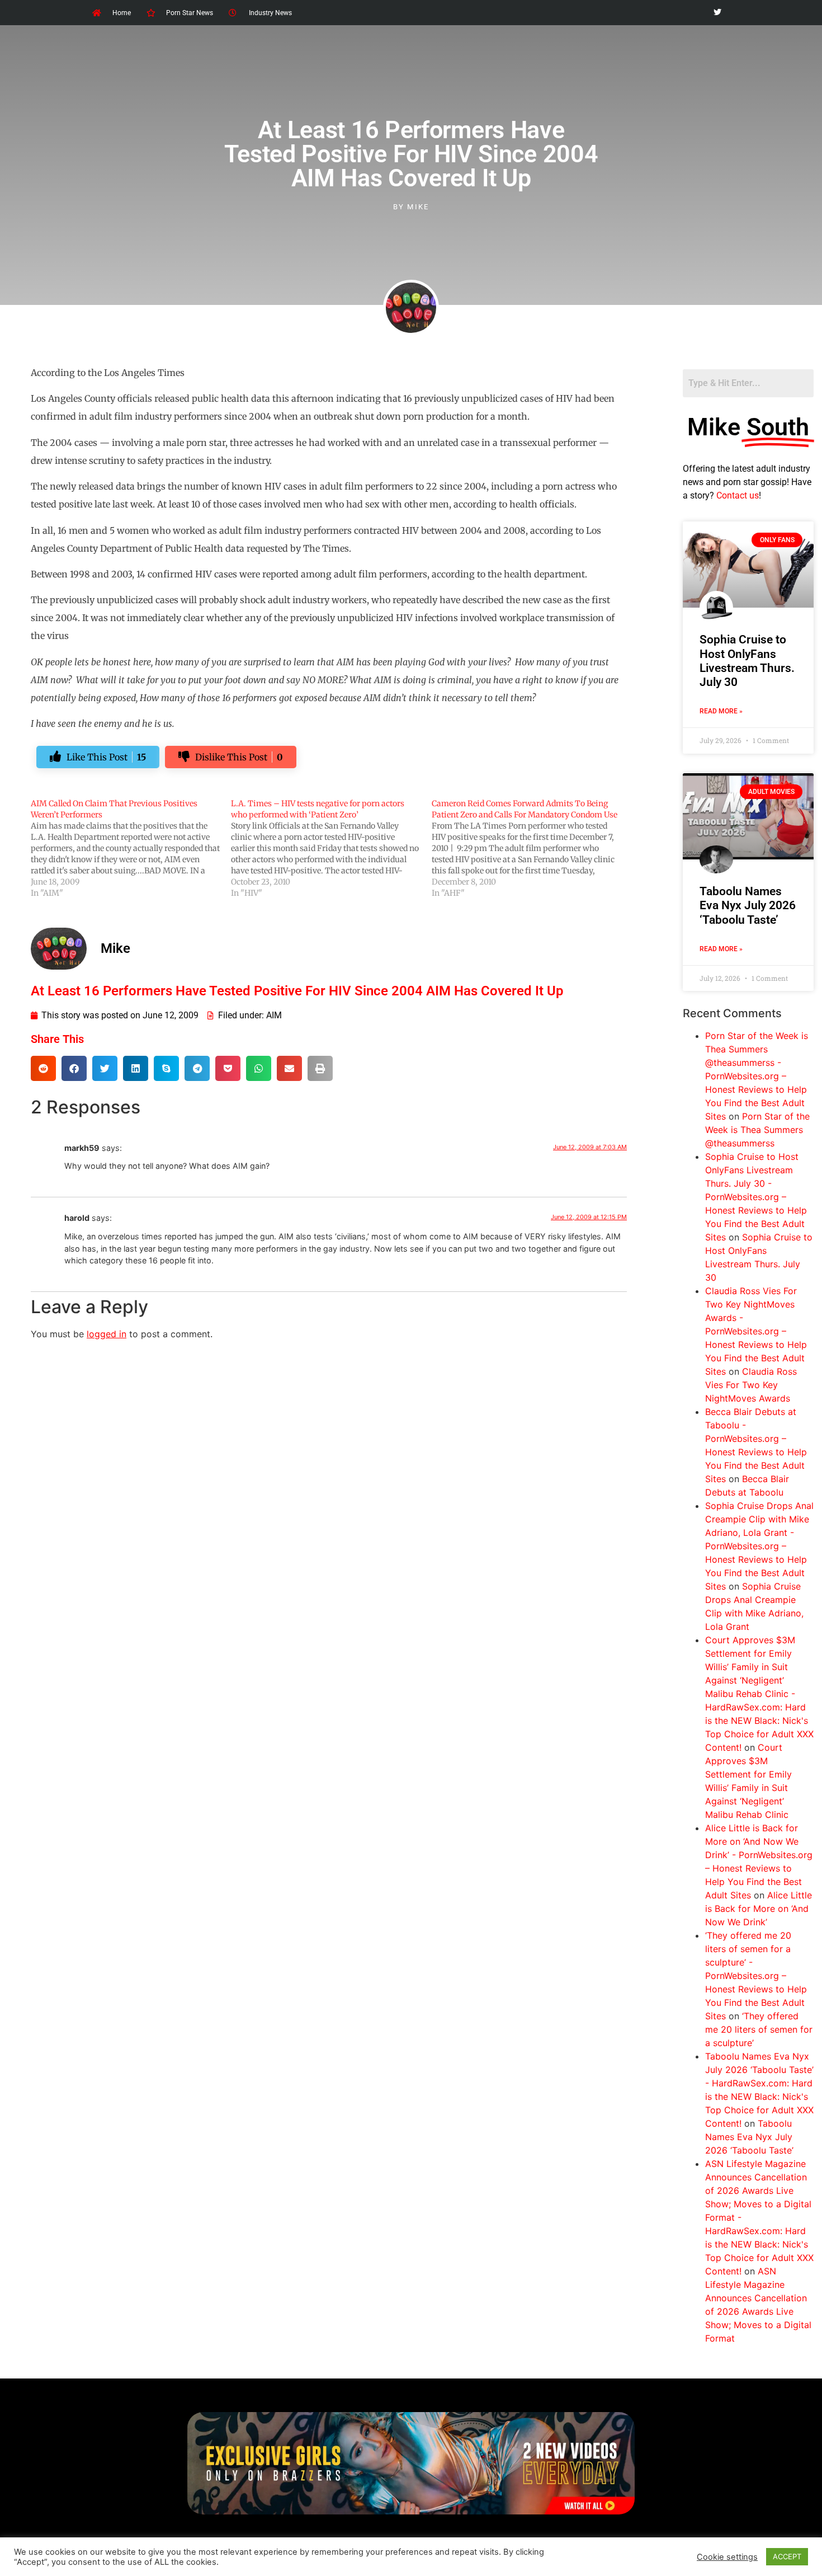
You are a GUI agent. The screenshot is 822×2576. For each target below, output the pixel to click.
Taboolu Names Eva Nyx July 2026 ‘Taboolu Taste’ (748, 905)
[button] (43, 1068)
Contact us (738, 495)
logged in (107, 1334)
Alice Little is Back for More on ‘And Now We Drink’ (759, 1909)
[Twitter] (717, 13)
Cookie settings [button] (727, 2557)
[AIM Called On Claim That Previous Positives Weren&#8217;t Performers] (131, 848)
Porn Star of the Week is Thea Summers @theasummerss (757, 1130)
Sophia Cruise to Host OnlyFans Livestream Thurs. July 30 (747, 661)
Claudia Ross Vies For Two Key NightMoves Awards (751, 1385)
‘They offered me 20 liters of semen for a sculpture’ (759, 2029)
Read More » (721, 711)
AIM (274, 1015)
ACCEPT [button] (787, 2556)
